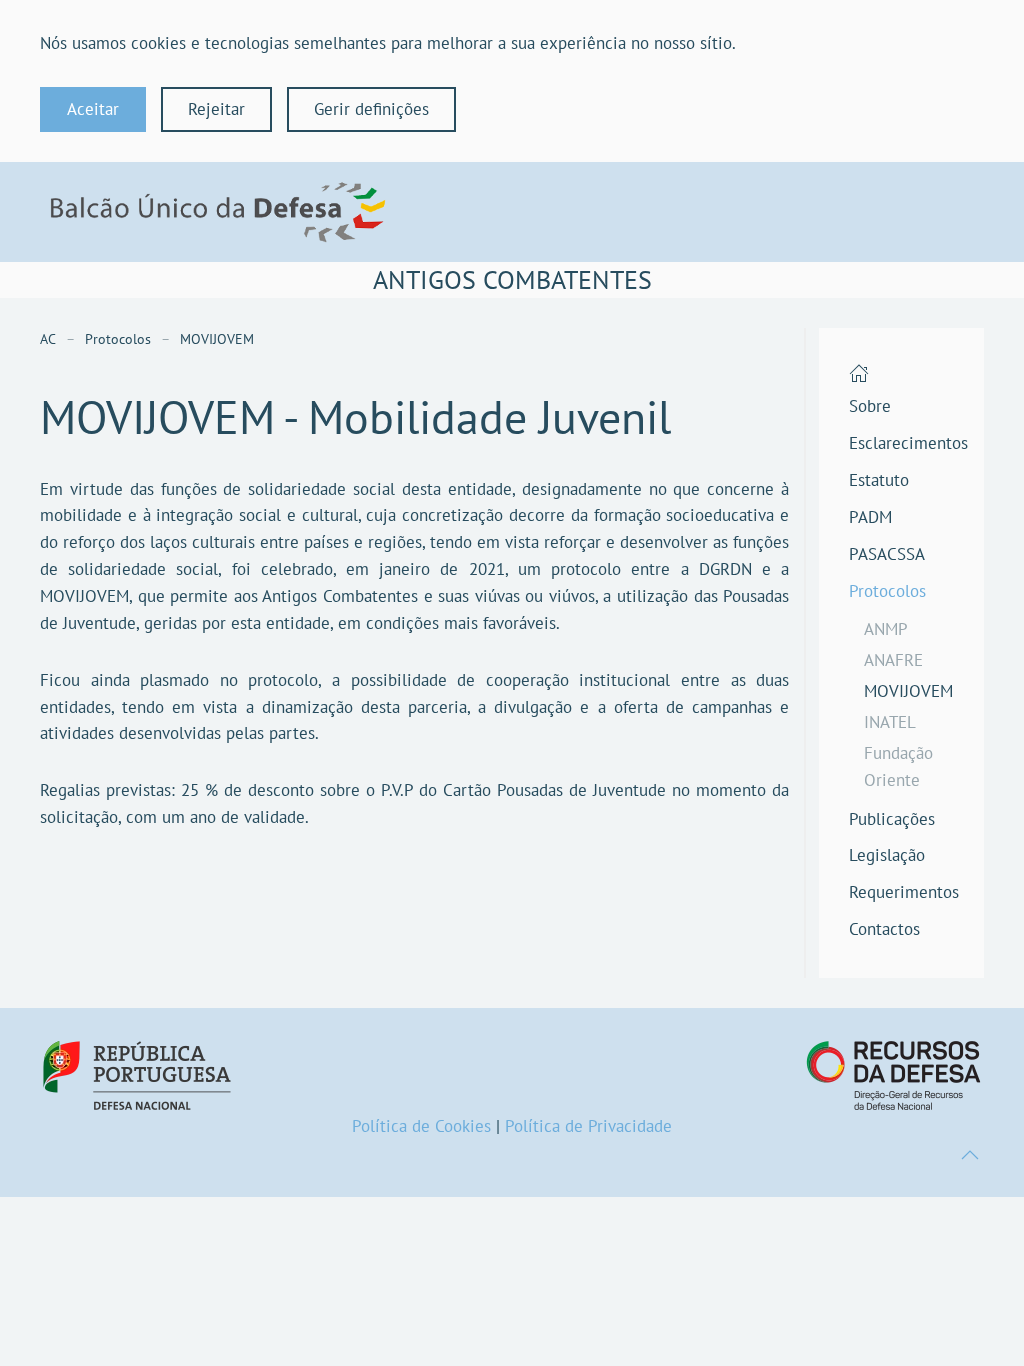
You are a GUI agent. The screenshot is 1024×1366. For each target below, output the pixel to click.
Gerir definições (371, 109)
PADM (870, 517)
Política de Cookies (421, 1126)
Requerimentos (901, 892)
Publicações (892, 819)
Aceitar (93, 109)
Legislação (887, 855)
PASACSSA (887, 554)
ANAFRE (893, 660)
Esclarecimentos (901, 443)
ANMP (886, 629)
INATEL (890, 722)
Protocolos (887, 591)
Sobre (870, 406)
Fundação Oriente (898, 766)
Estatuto (879, 480)
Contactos (884, 929)
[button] (970, 1155)
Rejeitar (216, 109)
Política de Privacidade (588, 1126)
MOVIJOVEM (908, 691)
